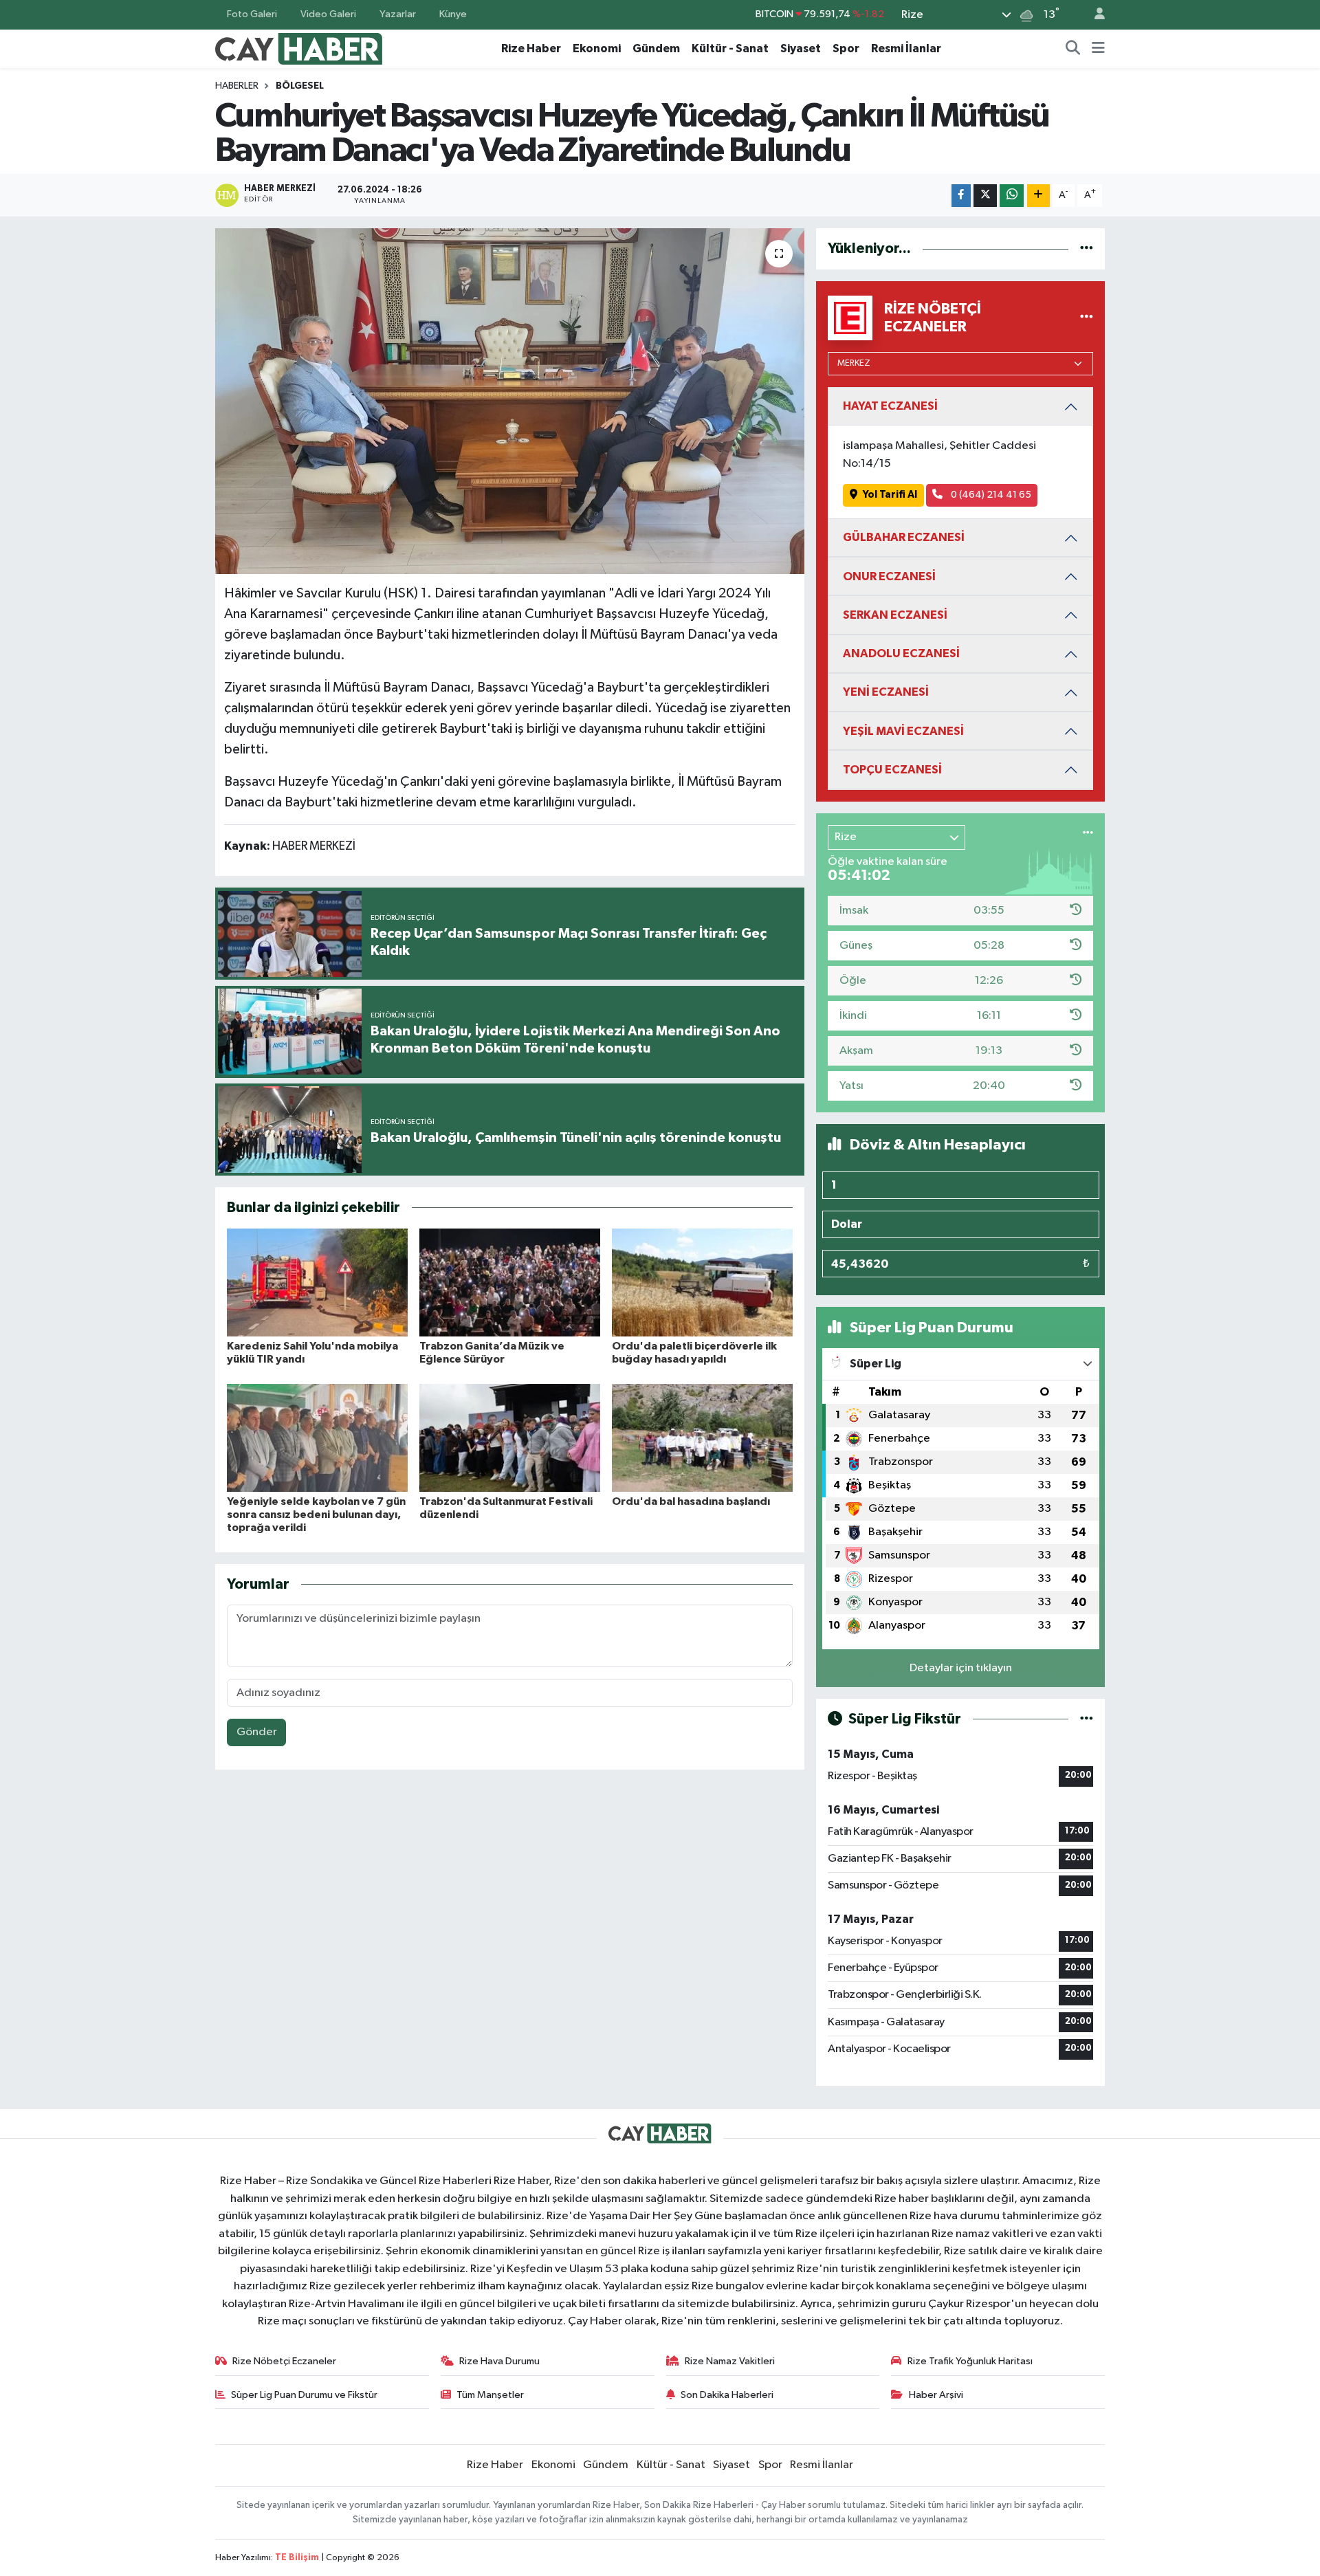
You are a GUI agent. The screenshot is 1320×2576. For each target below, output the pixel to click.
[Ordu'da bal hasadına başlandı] (702, 1438)
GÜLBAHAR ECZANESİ (904, 537)
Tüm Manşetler (490, 2395)
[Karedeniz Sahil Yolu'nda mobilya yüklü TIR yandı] (317, 1283)
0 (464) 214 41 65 (990, 495)
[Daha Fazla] (1038, 196)
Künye (453, 14)
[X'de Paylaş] (985, 196)
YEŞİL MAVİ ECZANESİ (903, 731)
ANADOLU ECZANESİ (901, 653)
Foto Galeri (252, 14)
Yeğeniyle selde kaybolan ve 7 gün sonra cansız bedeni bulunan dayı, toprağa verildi (316, 1515)
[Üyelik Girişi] (1094, 15)
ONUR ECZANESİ (889, 576)
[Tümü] (1087, 249)
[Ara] (1073, 49)
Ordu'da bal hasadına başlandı (691, 1501)
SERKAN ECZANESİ (895, 615)
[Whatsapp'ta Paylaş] (1012, 196)
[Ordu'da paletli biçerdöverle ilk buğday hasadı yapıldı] (702, 1283)
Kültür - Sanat (730, 48)
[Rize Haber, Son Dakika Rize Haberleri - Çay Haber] (299, 48)
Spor (846, 48)
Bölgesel (300, 86)
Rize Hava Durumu (499, 2361)
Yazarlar (398, 14)
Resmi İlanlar (906, 48)
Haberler (237, 86)
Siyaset (801, 48)
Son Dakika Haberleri (727, 2395)
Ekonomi (597, 48)
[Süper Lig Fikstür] (1087, 1719)
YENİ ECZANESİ (886, 692)
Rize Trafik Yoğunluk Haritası (970, 2361)
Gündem (656, 48)
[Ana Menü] (1098, 49)
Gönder (257, 1732)
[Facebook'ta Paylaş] (961, 196)
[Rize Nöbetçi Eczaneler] (1087, 318)
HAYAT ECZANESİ (890, 406)
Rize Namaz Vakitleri (730, 2361)
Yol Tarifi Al (890, 495)
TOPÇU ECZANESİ (892, 770)
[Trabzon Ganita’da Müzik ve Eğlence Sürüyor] (510, 1283)
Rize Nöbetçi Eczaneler (284, 2361)
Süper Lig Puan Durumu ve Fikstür (304, 2395)
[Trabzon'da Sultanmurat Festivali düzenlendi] (510, 1438)
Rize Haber (531, 48)
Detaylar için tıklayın (961, 1668)
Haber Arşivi (936, 2395)
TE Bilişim (297, 2558)
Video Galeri (328, 14)
